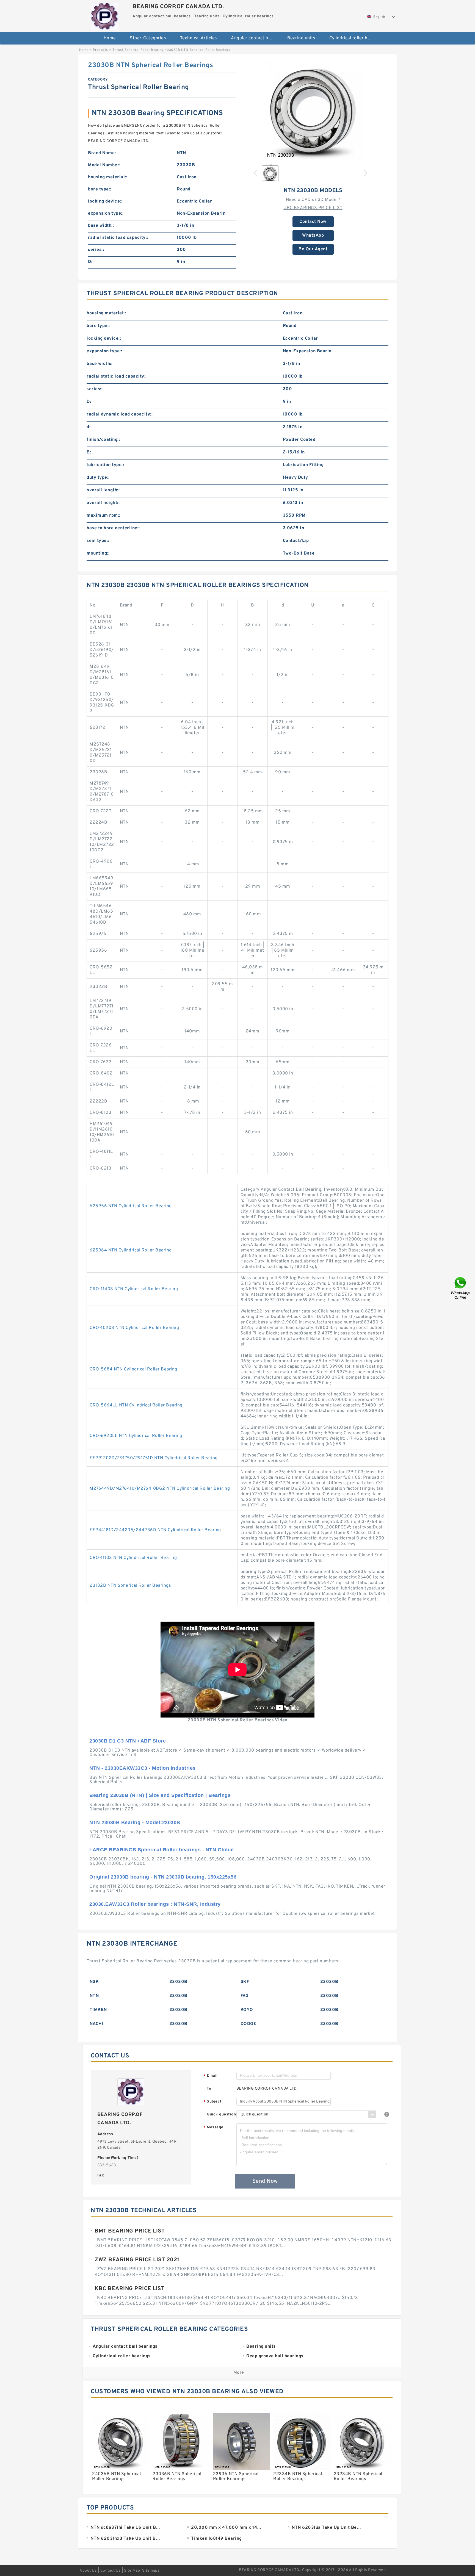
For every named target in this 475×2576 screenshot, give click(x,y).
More (239, 2373)
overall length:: (103, 490)
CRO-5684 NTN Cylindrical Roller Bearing (133, 1369)
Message (213, 2128)
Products (100, 50)
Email (211, 2076)
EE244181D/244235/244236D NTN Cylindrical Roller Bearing (155, 1530)
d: (89, 427)
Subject (213, 2102)
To (209, 2089)
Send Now (265, 2181)
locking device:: (105, 201)
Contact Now (313, 222)
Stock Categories (148, 38)
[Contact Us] (461, 1288)
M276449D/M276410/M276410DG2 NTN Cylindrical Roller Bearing (160, 1489)
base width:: (101, 226)
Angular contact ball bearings (255, 38)
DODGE (248, 2024)
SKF (245, 1982)
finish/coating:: (103, 440)
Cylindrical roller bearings (354, 38)
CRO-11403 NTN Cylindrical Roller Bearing (134, 1289)
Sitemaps (151, 2571)
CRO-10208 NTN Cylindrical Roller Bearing (134, 1328)
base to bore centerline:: (113, 528)
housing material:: (108, 177)
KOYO (247, 2010)
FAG (245, 1996)
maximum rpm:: (103, 516)
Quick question (221, 2114)
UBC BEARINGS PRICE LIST (313, 208)
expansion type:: (106, 214)
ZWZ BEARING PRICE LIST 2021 (137, 2260)
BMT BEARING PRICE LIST (130, 2231)
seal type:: (98, 541)
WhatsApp (313, 236)
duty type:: (98, 478)
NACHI (97, 2024)
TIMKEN (98, 2010)
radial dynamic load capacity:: (120, 414)
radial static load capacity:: (118, 238)
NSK (94, 1982)
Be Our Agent (313, 249)
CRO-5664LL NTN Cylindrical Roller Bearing (136, 1405)
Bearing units (301, 38)
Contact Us (111, 2571)
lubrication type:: (105, 465)
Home (110, 38)
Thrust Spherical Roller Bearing (138, 50)
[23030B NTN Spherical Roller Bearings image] (313, 110)
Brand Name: (102, 153)
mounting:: (98, 553)
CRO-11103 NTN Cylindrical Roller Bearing (133, 1558)
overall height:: (103, 503)
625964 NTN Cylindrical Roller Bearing (131, 1250)
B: (89, 452)
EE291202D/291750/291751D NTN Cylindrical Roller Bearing (154, 1458)
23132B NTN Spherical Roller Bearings (130, 1586)
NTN (94, 1996)
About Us (88, 2571)
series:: (96, 250)
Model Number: (104, 165)
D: (90, 262)
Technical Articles (199, 38)
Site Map (132, 2571)
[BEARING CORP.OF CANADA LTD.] (105, 15)
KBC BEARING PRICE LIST (129, 2289)
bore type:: (100, 189)
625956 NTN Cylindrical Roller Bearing (131, 1206)
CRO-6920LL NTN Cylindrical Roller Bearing (136, 1436)
